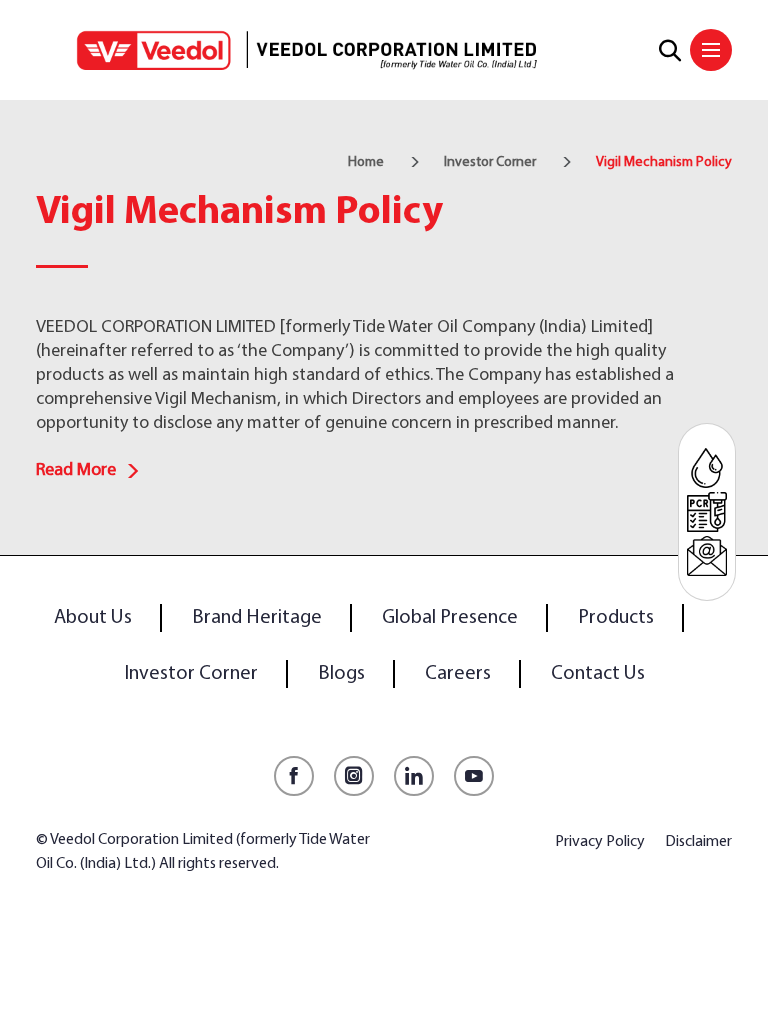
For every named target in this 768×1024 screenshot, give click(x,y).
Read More (76, 471)
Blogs (341, 674)
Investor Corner (490, 162)
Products (616, 618)
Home (366, 162)
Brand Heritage (257, 618)
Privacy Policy (600, 842)
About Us (93, 618)
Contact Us (598, 674)
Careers (458, 674)
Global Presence (450, 618)
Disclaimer (698, 842)
